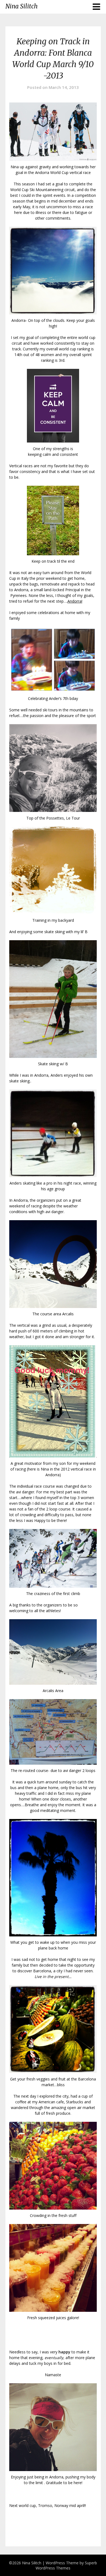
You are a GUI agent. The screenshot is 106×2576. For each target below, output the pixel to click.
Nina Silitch (21, 6)
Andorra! (75, 601)
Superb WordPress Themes (66, 2565)
